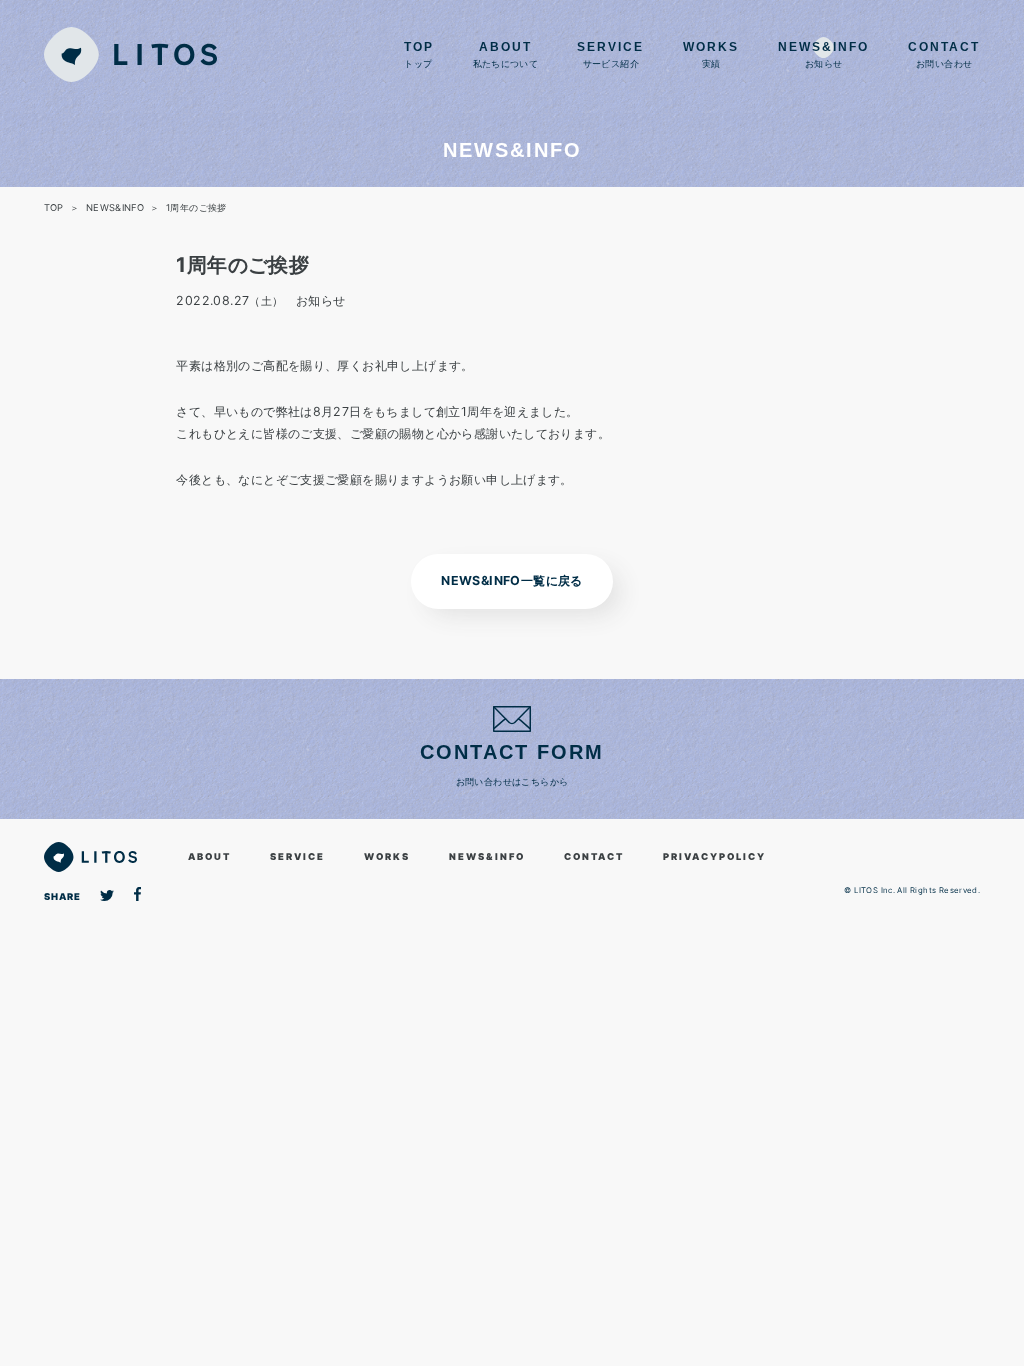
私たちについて (506, 55)
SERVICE (297, 856)
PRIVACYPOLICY (714, 856)
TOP (54, 207)
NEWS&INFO (487, 856)
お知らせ (823, 55)
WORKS (387, 856)
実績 (711, 55)
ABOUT (209, 856)
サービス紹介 (610, 55)
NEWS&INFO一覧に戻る (511, 580)
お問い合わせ (944, 55)
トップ (419, 55)
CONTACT (594, 856)
